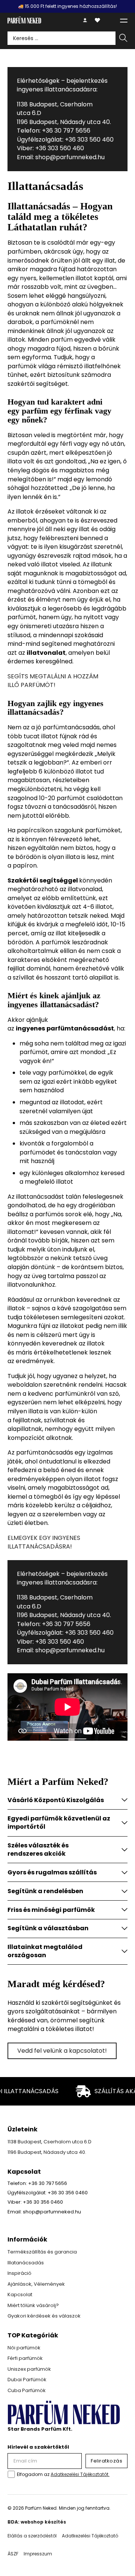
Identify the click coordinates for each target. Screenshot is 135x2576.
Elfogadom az (63, 2474)
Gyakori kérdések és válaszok (44, 2316)
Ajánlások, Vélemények (36, 2284)
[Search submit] (123, 38)
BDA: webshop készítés (37, 2522)
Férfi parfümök (25, 2358)
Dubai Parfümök (27, 2380)
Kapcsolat (20, 2295)
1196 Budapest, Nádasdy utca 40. (64, 122)
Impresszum (38, 2554)
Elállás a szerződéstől (32, 2536)
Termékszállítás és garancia (42, 2252)
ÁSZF (13, 2554)
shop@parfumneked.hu (69, 157)
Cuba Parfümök (27, 2390)
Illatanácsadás (26, 2263)
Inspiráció (19, 2273)
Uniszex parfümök (29, 2369)
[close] (124, 20)
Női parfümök (24, 2348)
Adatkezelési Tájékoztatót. (80, 2474)
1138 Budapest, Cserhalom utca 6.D (49, 2142)
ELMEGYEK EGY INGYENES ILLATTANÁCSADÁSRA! (44, 1542)
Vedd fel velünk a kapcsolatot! (62, 2051)
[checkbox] (11, 2474)
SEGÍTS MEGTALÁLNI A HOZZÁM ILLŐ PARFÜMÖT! (53, 681)
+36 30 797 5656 (66, 131)
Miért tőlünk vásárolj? (33, 2305)
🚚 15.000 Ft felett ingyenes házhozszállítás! (67, 6)
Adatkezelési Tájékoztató (90, 2536)
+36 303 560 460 (89, 140)
